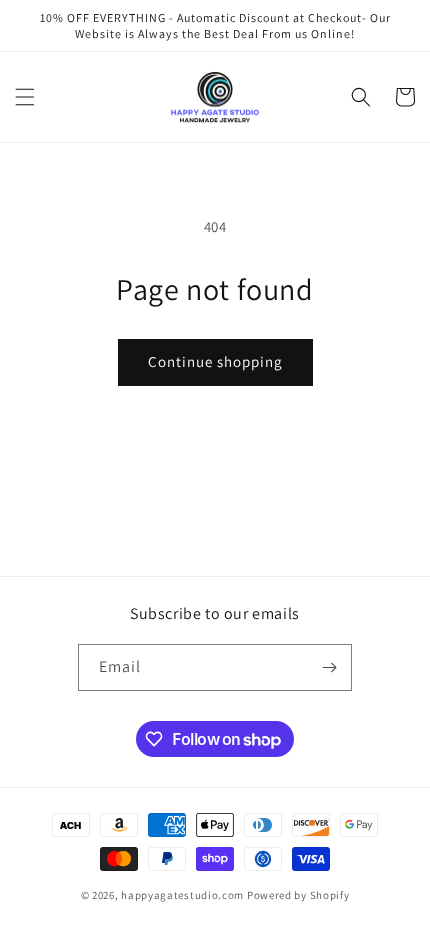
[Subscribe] (329, 667)
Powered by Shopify (298, 895)
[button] (25, 97)
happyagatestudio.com (182, 895)
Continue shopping (215, 361)
